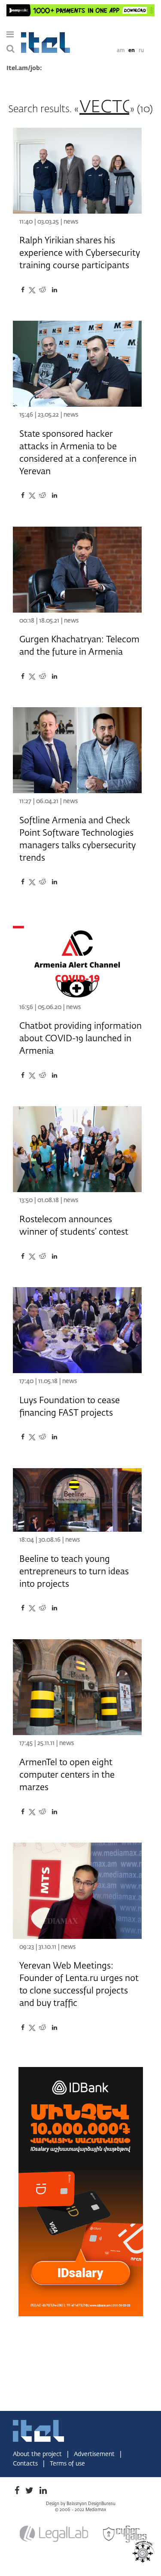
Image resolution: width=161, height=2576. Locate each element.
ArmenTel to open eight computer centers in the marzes (67, 1775)
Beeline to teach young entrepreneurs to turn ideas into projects (74, 1572)
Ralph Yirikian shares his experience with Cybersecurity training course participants (80, 253)
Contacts (26, 2464)
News (71, 222)
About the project (38, 2454)
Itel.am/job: (24, 68)
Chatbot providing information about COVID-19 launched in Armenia (80, 1039)
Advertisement (95, 2454)
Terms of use (67, 2464)
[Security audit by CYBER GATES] (125, 2534)
